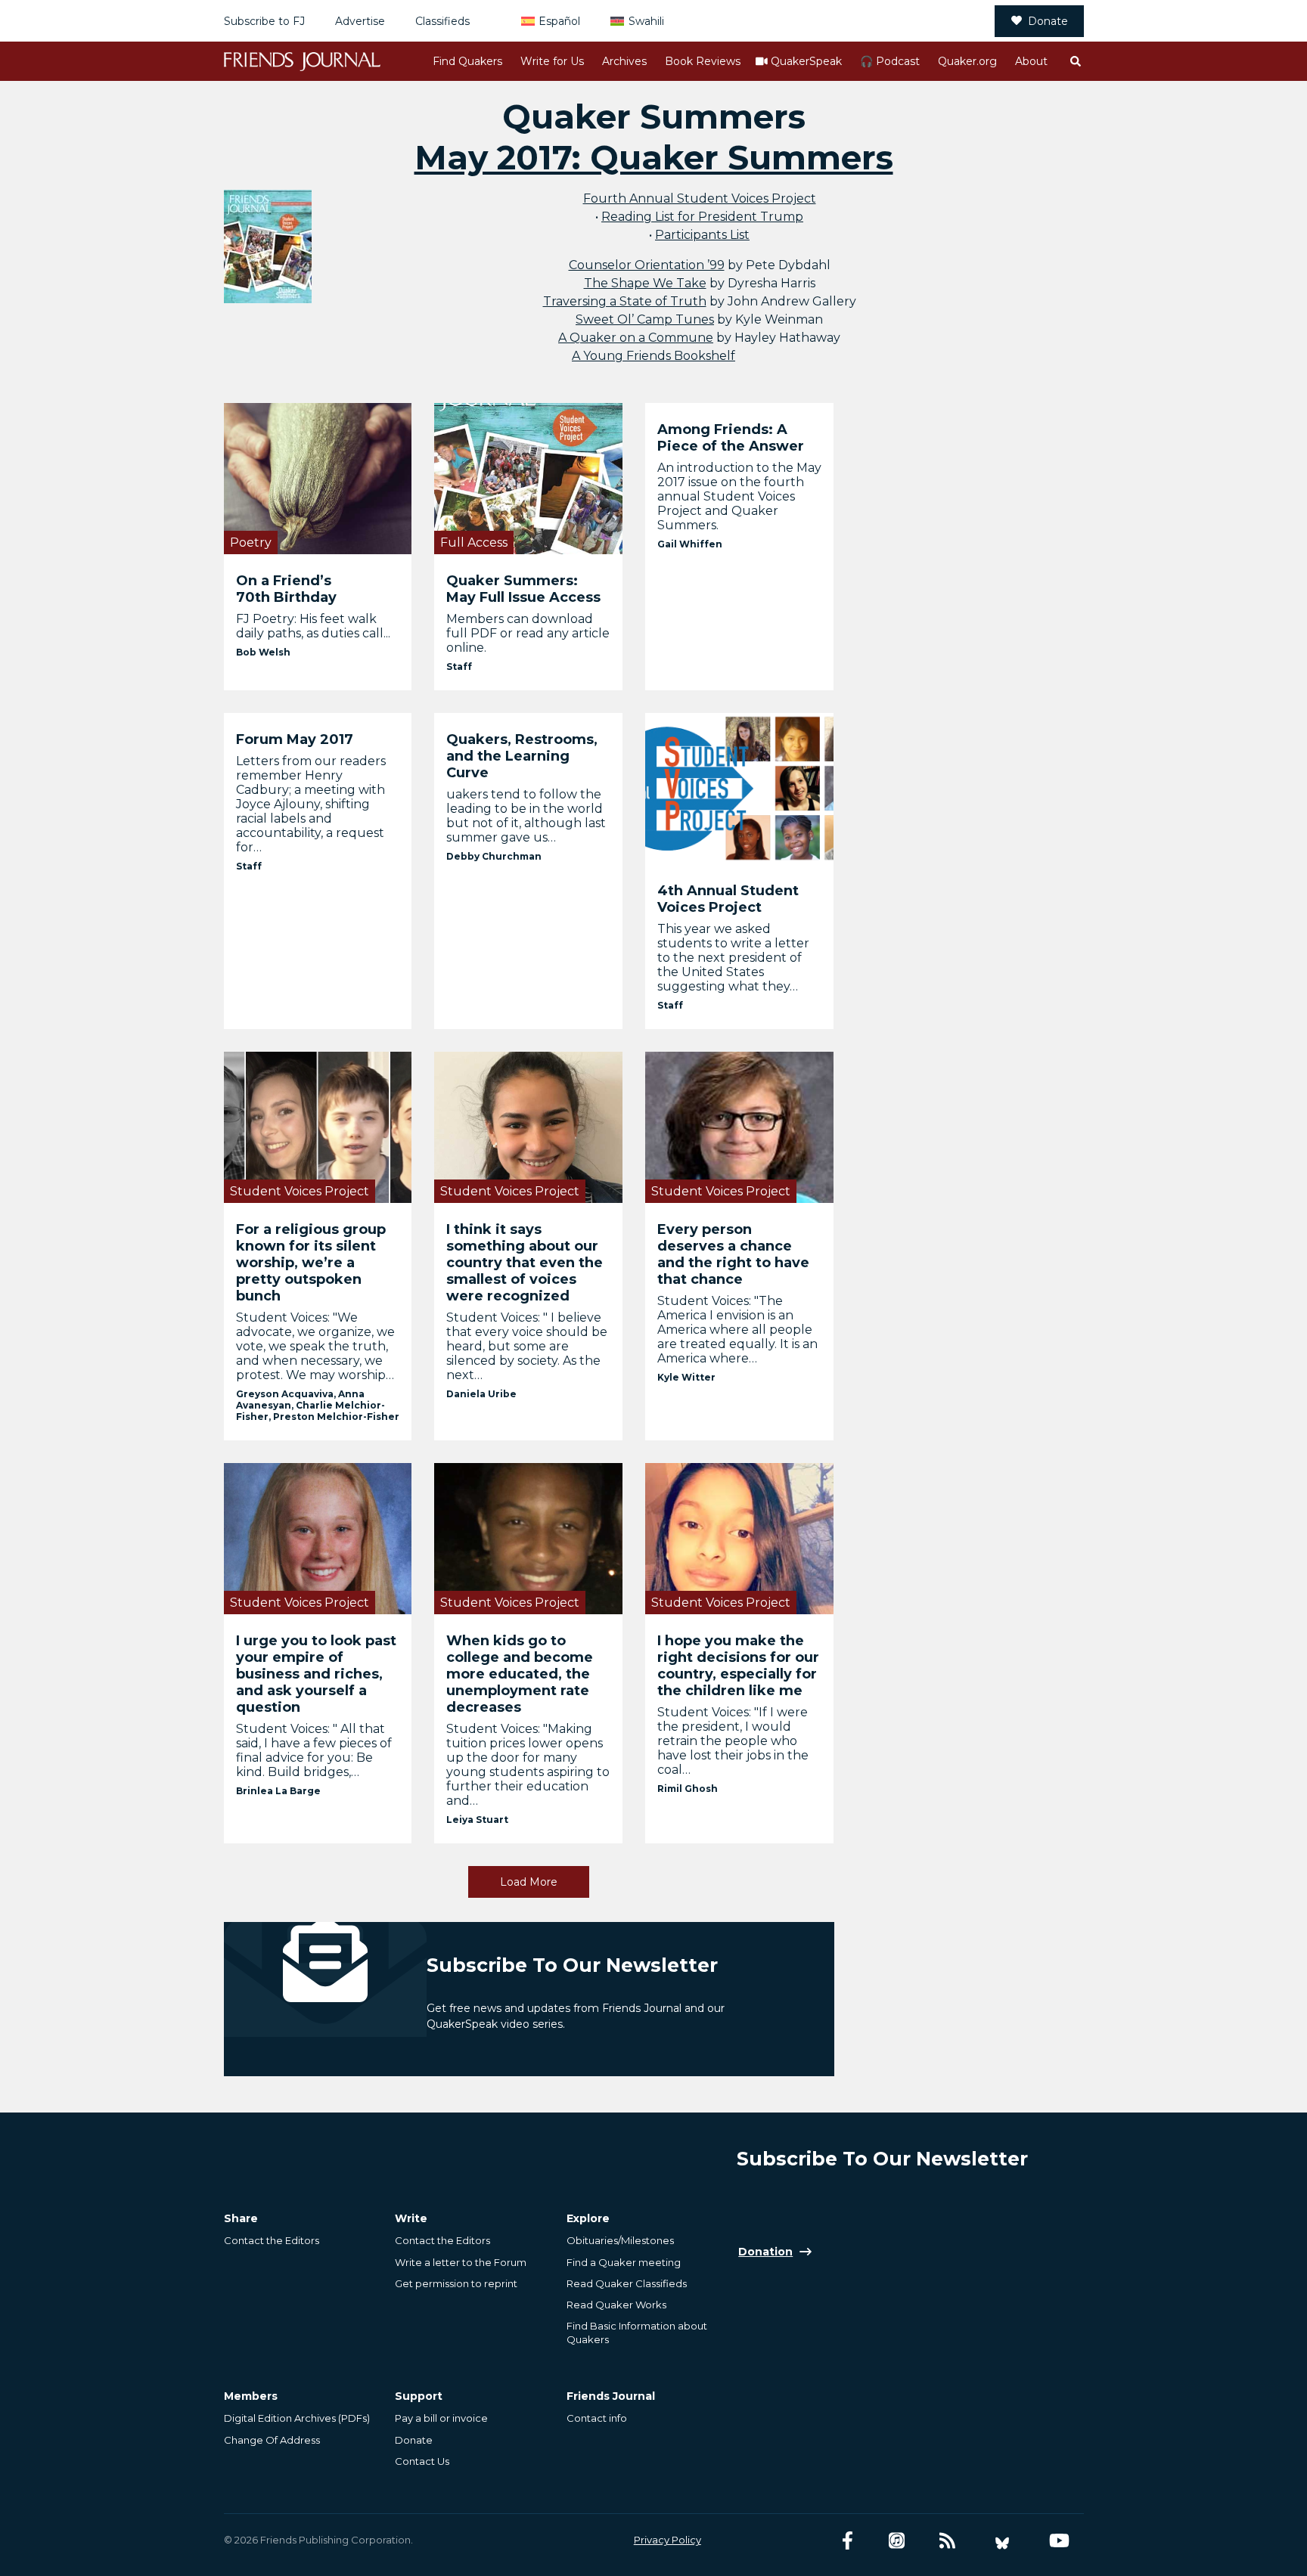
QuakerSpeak (806, 61)
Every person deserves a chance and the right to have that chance (733, 1254)
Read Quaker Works (616, 2305)
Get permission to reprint (456, 2283)
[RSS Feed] (947, 2541)
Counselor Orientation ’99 (647, 265)
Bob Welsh (263, 652)
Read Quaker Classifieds (627, 2283)
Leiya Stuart (477, 1820)
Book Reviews (703, 61)
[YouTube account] (1059, 2541)
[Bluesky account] (1002, 2541)
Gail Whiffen (690, 544)
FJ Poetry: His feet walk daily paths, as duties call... (313, 626)
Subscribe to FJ (264, 21)
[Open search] (1075, 61)
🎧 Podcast (890, 61)
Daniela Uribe (481, 1394)
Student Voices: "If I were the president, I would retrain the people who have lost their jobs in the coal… (733, 1741)
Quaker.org (967, 61)
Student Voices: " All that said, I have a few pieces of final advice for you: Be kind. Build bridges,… (314, 1750)
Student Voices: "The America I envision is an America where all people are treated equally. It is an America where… (737, 1330)
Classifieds (442, 21)
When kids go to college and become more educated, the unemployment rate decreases (520, 1674)
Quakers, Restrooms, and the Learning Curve (522, 756)
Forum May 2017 (295, 739)
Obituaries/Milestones (620, 2240)
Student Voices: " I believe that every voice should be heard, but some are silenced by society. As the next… (527, 1346)
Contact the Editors (272, 2240)
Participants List (702, 235)
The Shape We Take (645, 283)
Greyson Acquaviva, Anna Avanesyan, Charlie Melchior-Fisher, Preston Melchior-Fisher (318, 1405)
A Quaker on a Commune (636, 338)
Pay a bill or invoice (441, 2418)
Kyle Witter (686, 1377)
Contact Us (422, 2461)
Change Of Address (272, 2440)
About (1031, 61)
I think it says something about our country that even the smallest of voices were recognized (525, 1263)
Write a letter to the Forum (461, 2262)
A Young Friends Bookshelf (653, 356)
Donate (1048, 21)
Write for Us (552, 61)
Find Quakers (467, 61)
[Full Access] (528, 478)
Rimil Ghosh (688, 1789)
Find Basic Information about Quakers (637, 2333)
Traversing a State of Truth (625, 301)
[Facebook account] (848, 2541)
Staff (459, 666)
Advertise (360, 21)
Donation (765, 2252)
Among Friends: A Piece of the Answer (731, 438)
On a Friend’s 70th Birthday (286, 589)
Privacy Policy (667, 2540)
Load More (529, 1882)
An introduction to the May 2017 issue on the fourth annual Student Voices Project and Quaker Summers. (739, 496)
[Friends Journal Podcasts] (897, 2541)
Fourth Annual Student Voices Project (700, 198)
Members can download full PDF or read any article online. (528, 633)
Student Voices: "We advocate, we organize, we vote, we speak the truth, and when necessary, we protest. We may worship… (315, 1346)
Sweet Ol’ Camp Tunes (645, 319)
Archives (624, 61)
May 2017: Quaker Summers (654, 157)
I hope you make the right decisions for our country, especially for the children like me (738, 1666)
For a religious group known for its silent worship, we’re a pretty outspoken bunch (311, 1263)
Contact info (597, 2418)
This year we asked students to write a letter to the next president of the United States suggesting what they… (733, 958)
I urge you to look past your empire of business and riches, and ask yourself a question (316, 1674)
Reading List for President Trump (702, 217)
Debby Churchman (494, 856)
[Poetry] (318, 478)
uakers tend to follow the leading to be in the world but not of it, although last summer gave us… (526, 816)
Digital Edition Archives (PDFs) (297, 2418)
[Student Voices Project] (318, 1127)
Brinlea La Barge (278, 1791)
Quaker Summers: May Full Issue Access (523, 589)
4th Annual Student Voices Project (728, 899)
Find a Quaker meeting (624, 2262)
